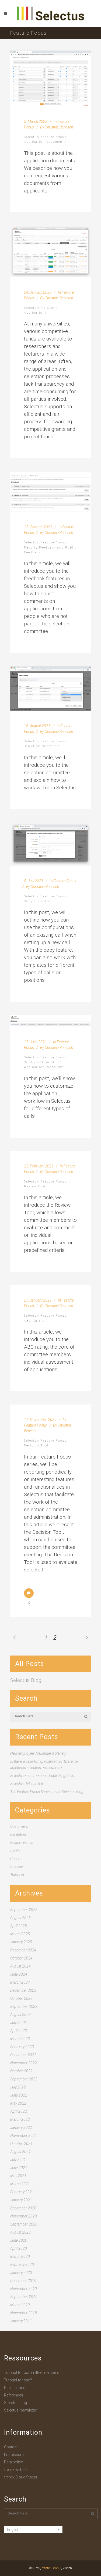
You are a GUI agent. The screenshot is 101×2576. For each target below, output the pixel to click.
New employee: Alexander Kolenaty (38, 1753)
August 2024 (20, 1966)
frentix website (16, 2470)
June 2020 (19, 2240)
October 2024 (21, 1958)
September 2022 (24, 2079)
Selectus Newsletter (21, 2410)
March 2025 (20, 1934)
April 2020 (19, 2248)
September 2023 (24, 2007)
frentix (15, 1851)
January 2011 (21, 2321)
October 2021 (21, 2144)
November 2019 (24, 2289)
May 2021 (18, 2176)
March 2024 (20, 1982)
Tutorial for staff (18, 2380)
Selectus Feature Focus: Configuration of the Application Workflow (46, 1062)
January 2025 (21, 1942)
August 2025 (20, 1918)
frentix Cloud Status (21, 2477)
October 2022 (21, 2071)
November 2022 (24, 2063)
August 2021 (20, 2152)
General (16, 1859)
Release (17, 1867)
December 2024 (23, 1950)
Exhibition (18, 1835)
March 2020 (20, 2256)
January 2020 (21, 2273)
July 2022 (18, 2087)
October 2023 (21, 1998)
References (14, 2395)
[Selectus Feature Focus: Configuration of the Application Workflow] (51, 1021)
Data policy (13, 2462)
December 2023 (23, 1990)
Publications (15, 2388)
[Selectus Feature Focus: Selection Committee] (51, 689)
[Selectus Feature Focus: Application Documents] (51, 78)
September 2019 (24, 2297)
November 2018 (24, 2313)
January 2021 (21, 2200)
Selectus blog (15, 2403)
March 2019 (20, 2305)
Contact (11, 2447)
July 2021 (18, 2160)
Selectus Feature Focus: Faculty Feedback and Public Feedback (50, 547)
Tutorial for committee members (32, 2373)
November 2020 (24, 2216)
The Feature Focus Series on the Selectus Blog (47, 1792)
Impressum (14, 2455)
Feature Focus (65, 881)
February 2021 (22, 2192)
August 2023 (20, 2015)
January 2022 (21, 2127)
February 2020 (22, 2265)
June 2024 (19, 1974)
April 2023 (19, 2031)
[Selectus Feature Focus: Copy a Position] (51, 844)
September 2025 (24, 1910)
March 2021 (20, 2184)
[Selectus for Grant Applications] (51, 252)
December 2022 (23, 2055)
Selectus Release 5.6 (27, 1784)
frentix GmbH (51, 2568)
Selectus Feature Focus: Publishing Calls (42, 1776)
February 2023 (22, 2047)
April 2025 (19, 1926)
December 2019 (23, 2281)
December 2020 (23, 2208)
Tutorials (17, 1875)
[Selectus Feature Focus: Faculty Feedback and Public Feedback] (51, 492)
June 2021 (19, 2168)
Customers (19, 1826)
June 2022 (19, 2095)
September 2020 (24, 2224)
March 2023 (20, 2039)
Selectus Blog (26, 1680)
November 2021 (24, 2136)
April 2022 (19, 2111)
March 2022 (20, 2119)
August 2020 (20, 2232)
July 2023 (18, 2023)
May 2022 (18, 2103)
